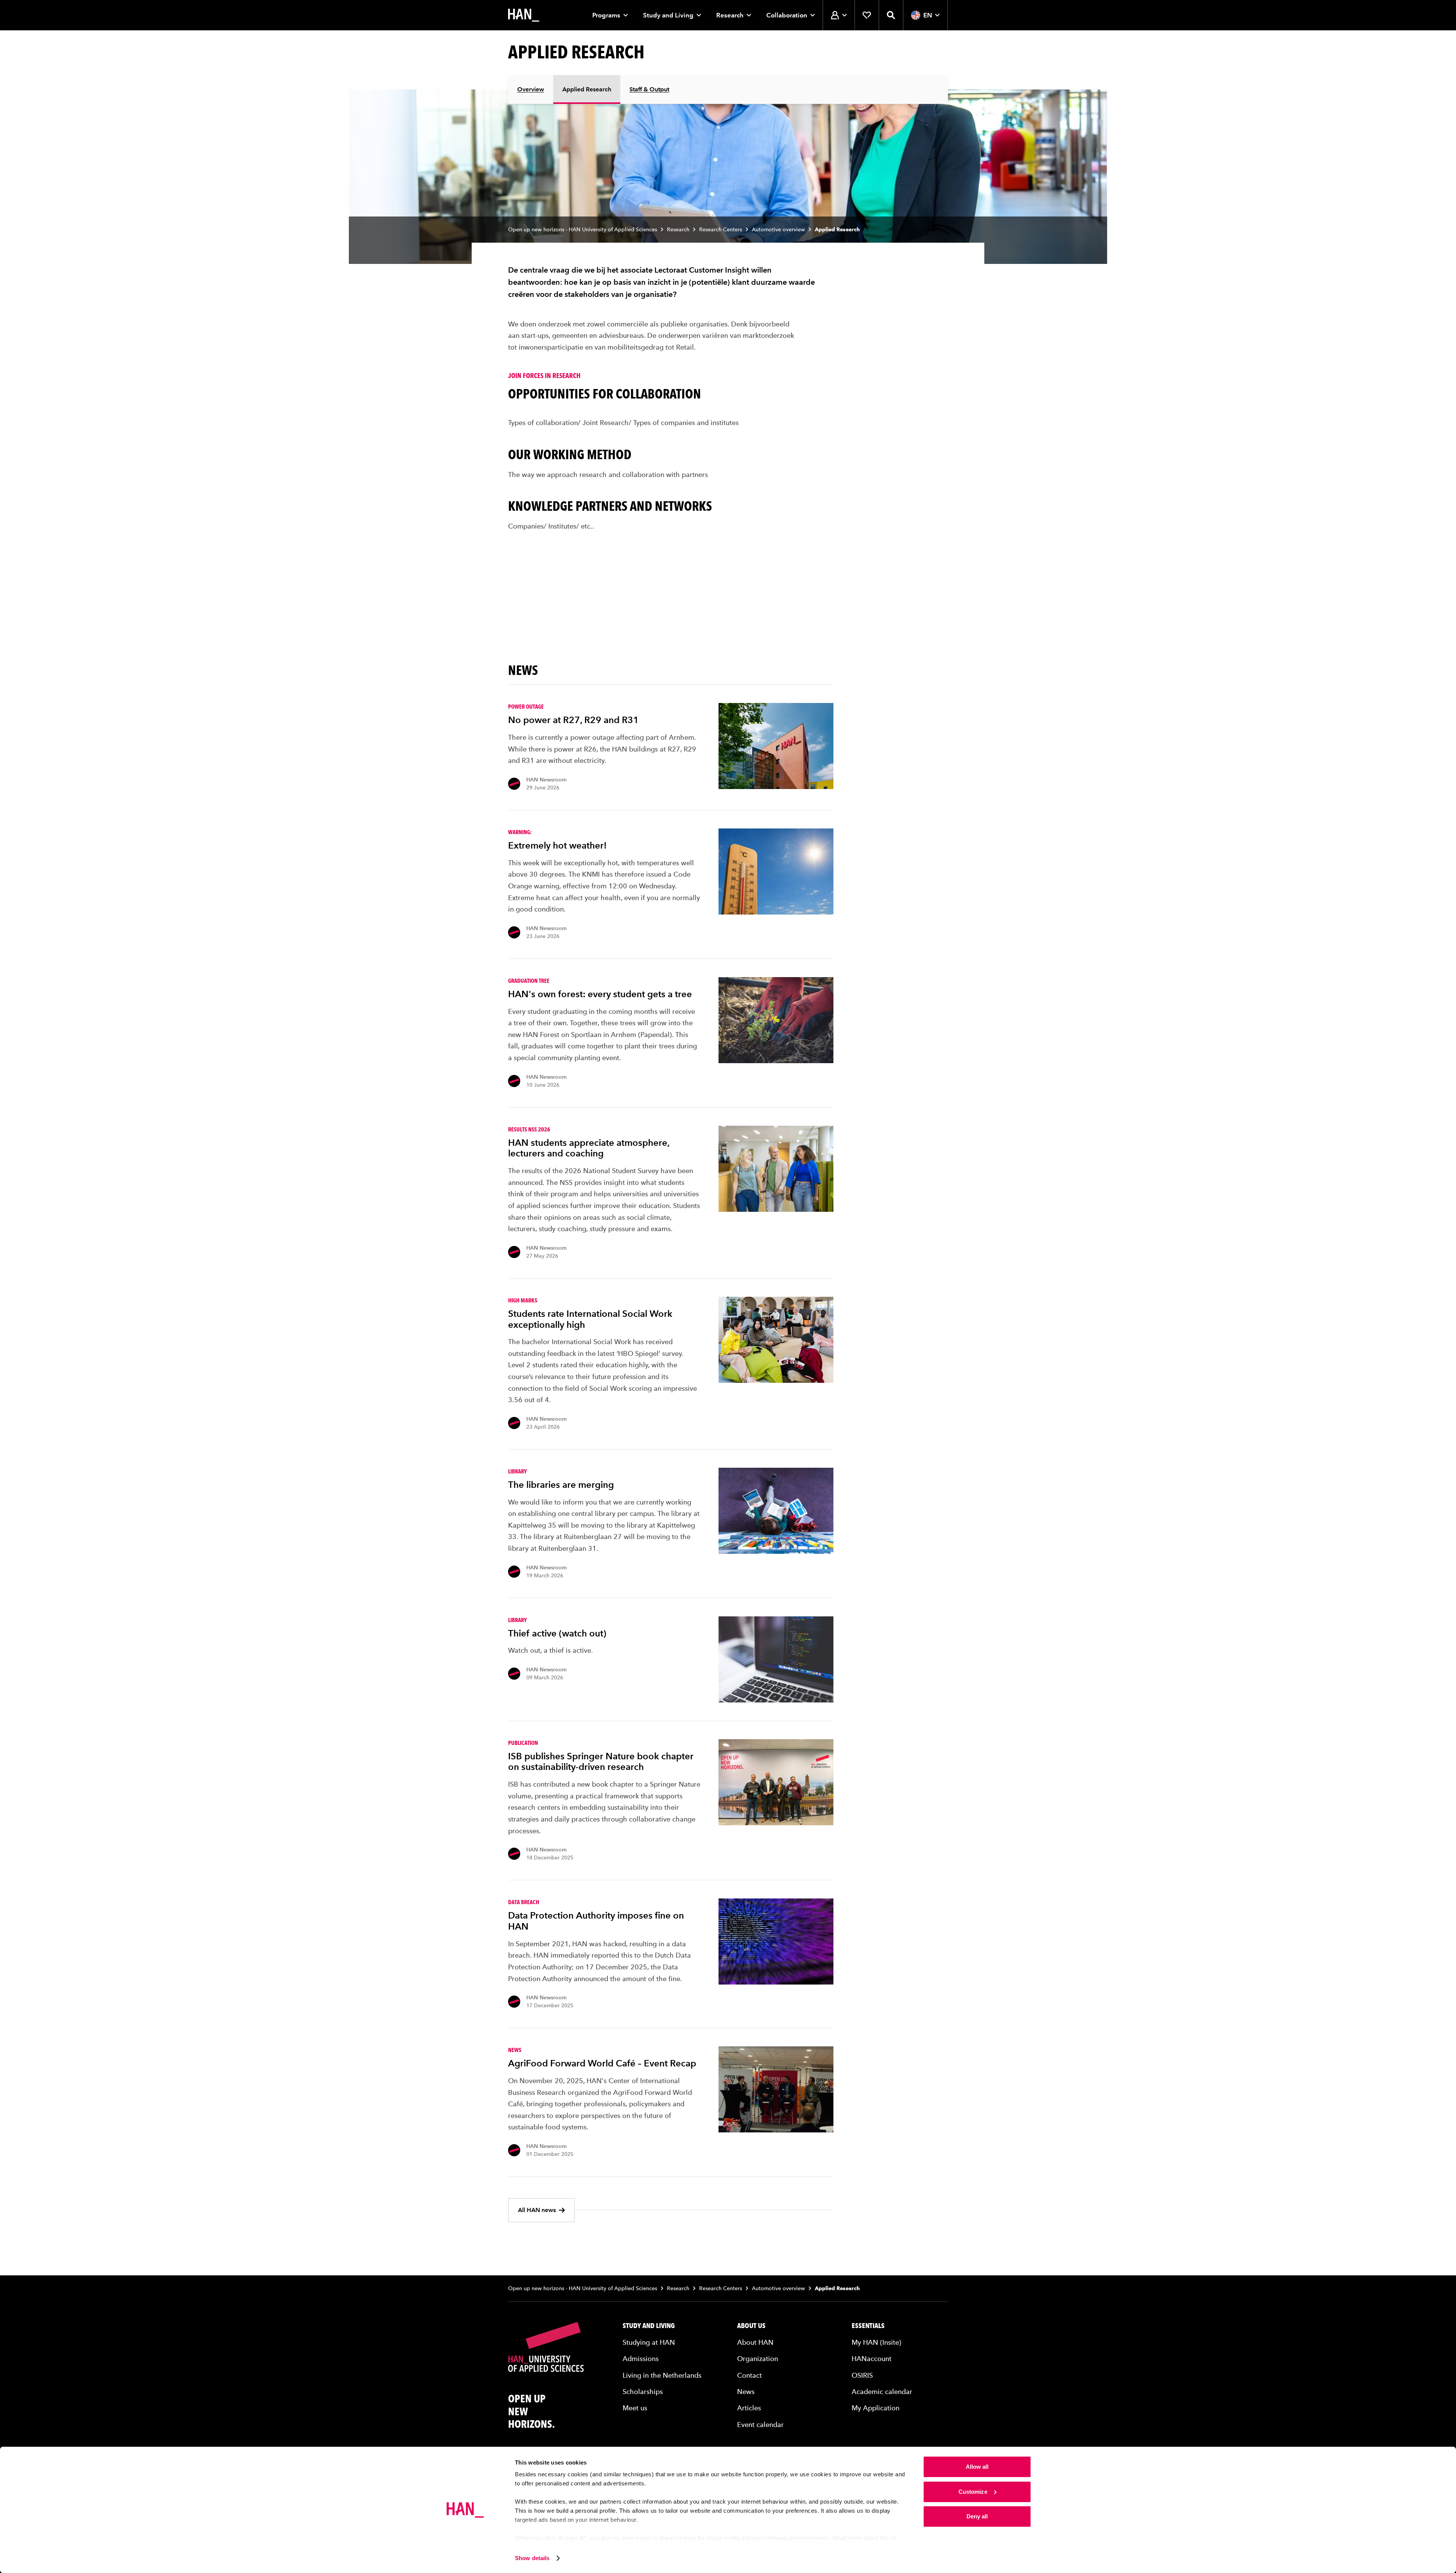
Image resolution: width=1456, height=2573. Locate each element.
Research (730, 15)
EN (928, 15)
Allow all (977, 2467)
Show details (532, 2558)
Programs (606, 15)
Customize (973, 2492)
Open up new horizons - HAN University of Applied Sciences (583, 230)
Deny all (977, 2516)
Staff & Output (649, 89)
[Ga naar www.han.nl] (524, 15)
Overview (531, 89)
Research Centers (721, 230)
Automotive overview (778, 230)
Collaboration (787, 15)
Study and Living (668, 15)
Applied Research (587, 89)
